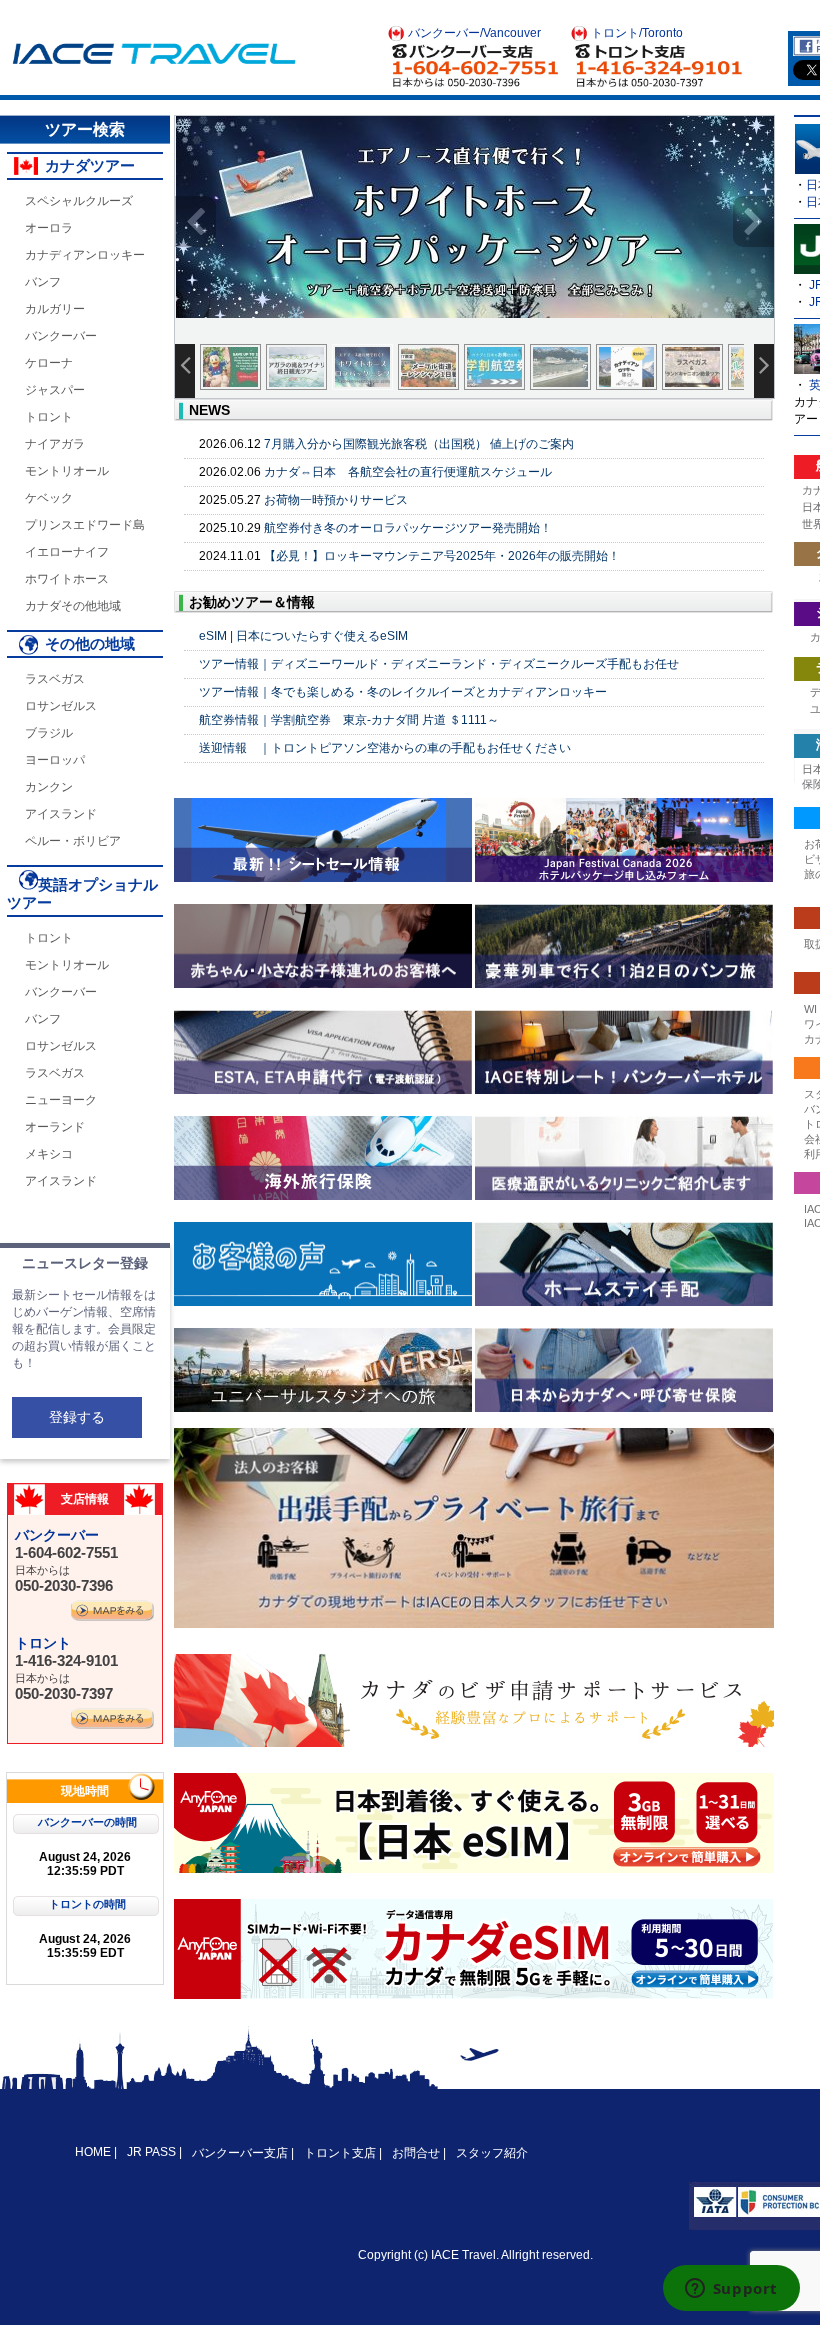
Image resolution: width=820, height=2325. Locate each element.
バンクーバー (61, 336)
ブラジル (49, 733)
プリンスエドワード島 (85, 525)
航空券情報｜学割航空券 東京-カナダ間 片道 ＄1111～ (349, 720)
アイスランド (61, 814)
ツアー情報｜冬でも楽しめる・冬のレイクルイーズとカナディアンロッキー (403, 692)
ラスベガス (55, 679)
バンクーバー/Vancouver (474, 33)
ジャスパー (55, 390)
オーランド (55, 1127)
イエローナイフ (67, 552)
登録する (77, 1417)
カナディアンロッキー (85, 255)
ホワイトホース (67, 579)
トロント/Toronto (637, 33)
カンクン (49, 787)
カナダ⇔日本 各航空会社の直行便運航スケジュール (408, 472)
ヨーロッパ (55, 760)
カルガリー (55, 309)
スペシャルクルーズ (79, 201)
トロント (49, 417)
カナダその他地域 (73, 606)
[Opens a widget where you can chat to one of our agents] (731, 2290)
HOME (94, 2152)
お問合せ (416, 2153)
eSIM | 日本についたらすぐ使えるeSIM (303, 636)
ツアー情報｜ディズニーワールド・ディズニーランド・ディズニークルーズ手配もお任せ (439, 664)
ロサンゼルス (61, 706)
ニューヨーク (61, 1100)
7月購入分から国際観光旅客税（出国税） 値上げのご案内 (419, 444)
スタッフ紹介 (492, 2153)
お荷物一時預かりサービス (336, 500)
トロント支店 (340, 2153)
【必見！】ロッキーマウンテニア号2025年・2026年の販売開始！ (442, 556)
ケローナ (49, 363)
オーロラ (49, 228)
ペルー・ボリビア (73, 841)
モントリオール (67, 471)
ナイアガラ (55, 444)
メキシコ (49, 1154)
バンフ (43, 282)
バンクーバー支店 (240, 2153)
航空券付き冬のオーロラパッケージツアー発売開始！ (408, 528)
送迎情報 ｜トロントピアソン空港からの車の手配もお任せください (385, 748)
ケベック (49, 498)
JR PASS (151, 2152)
